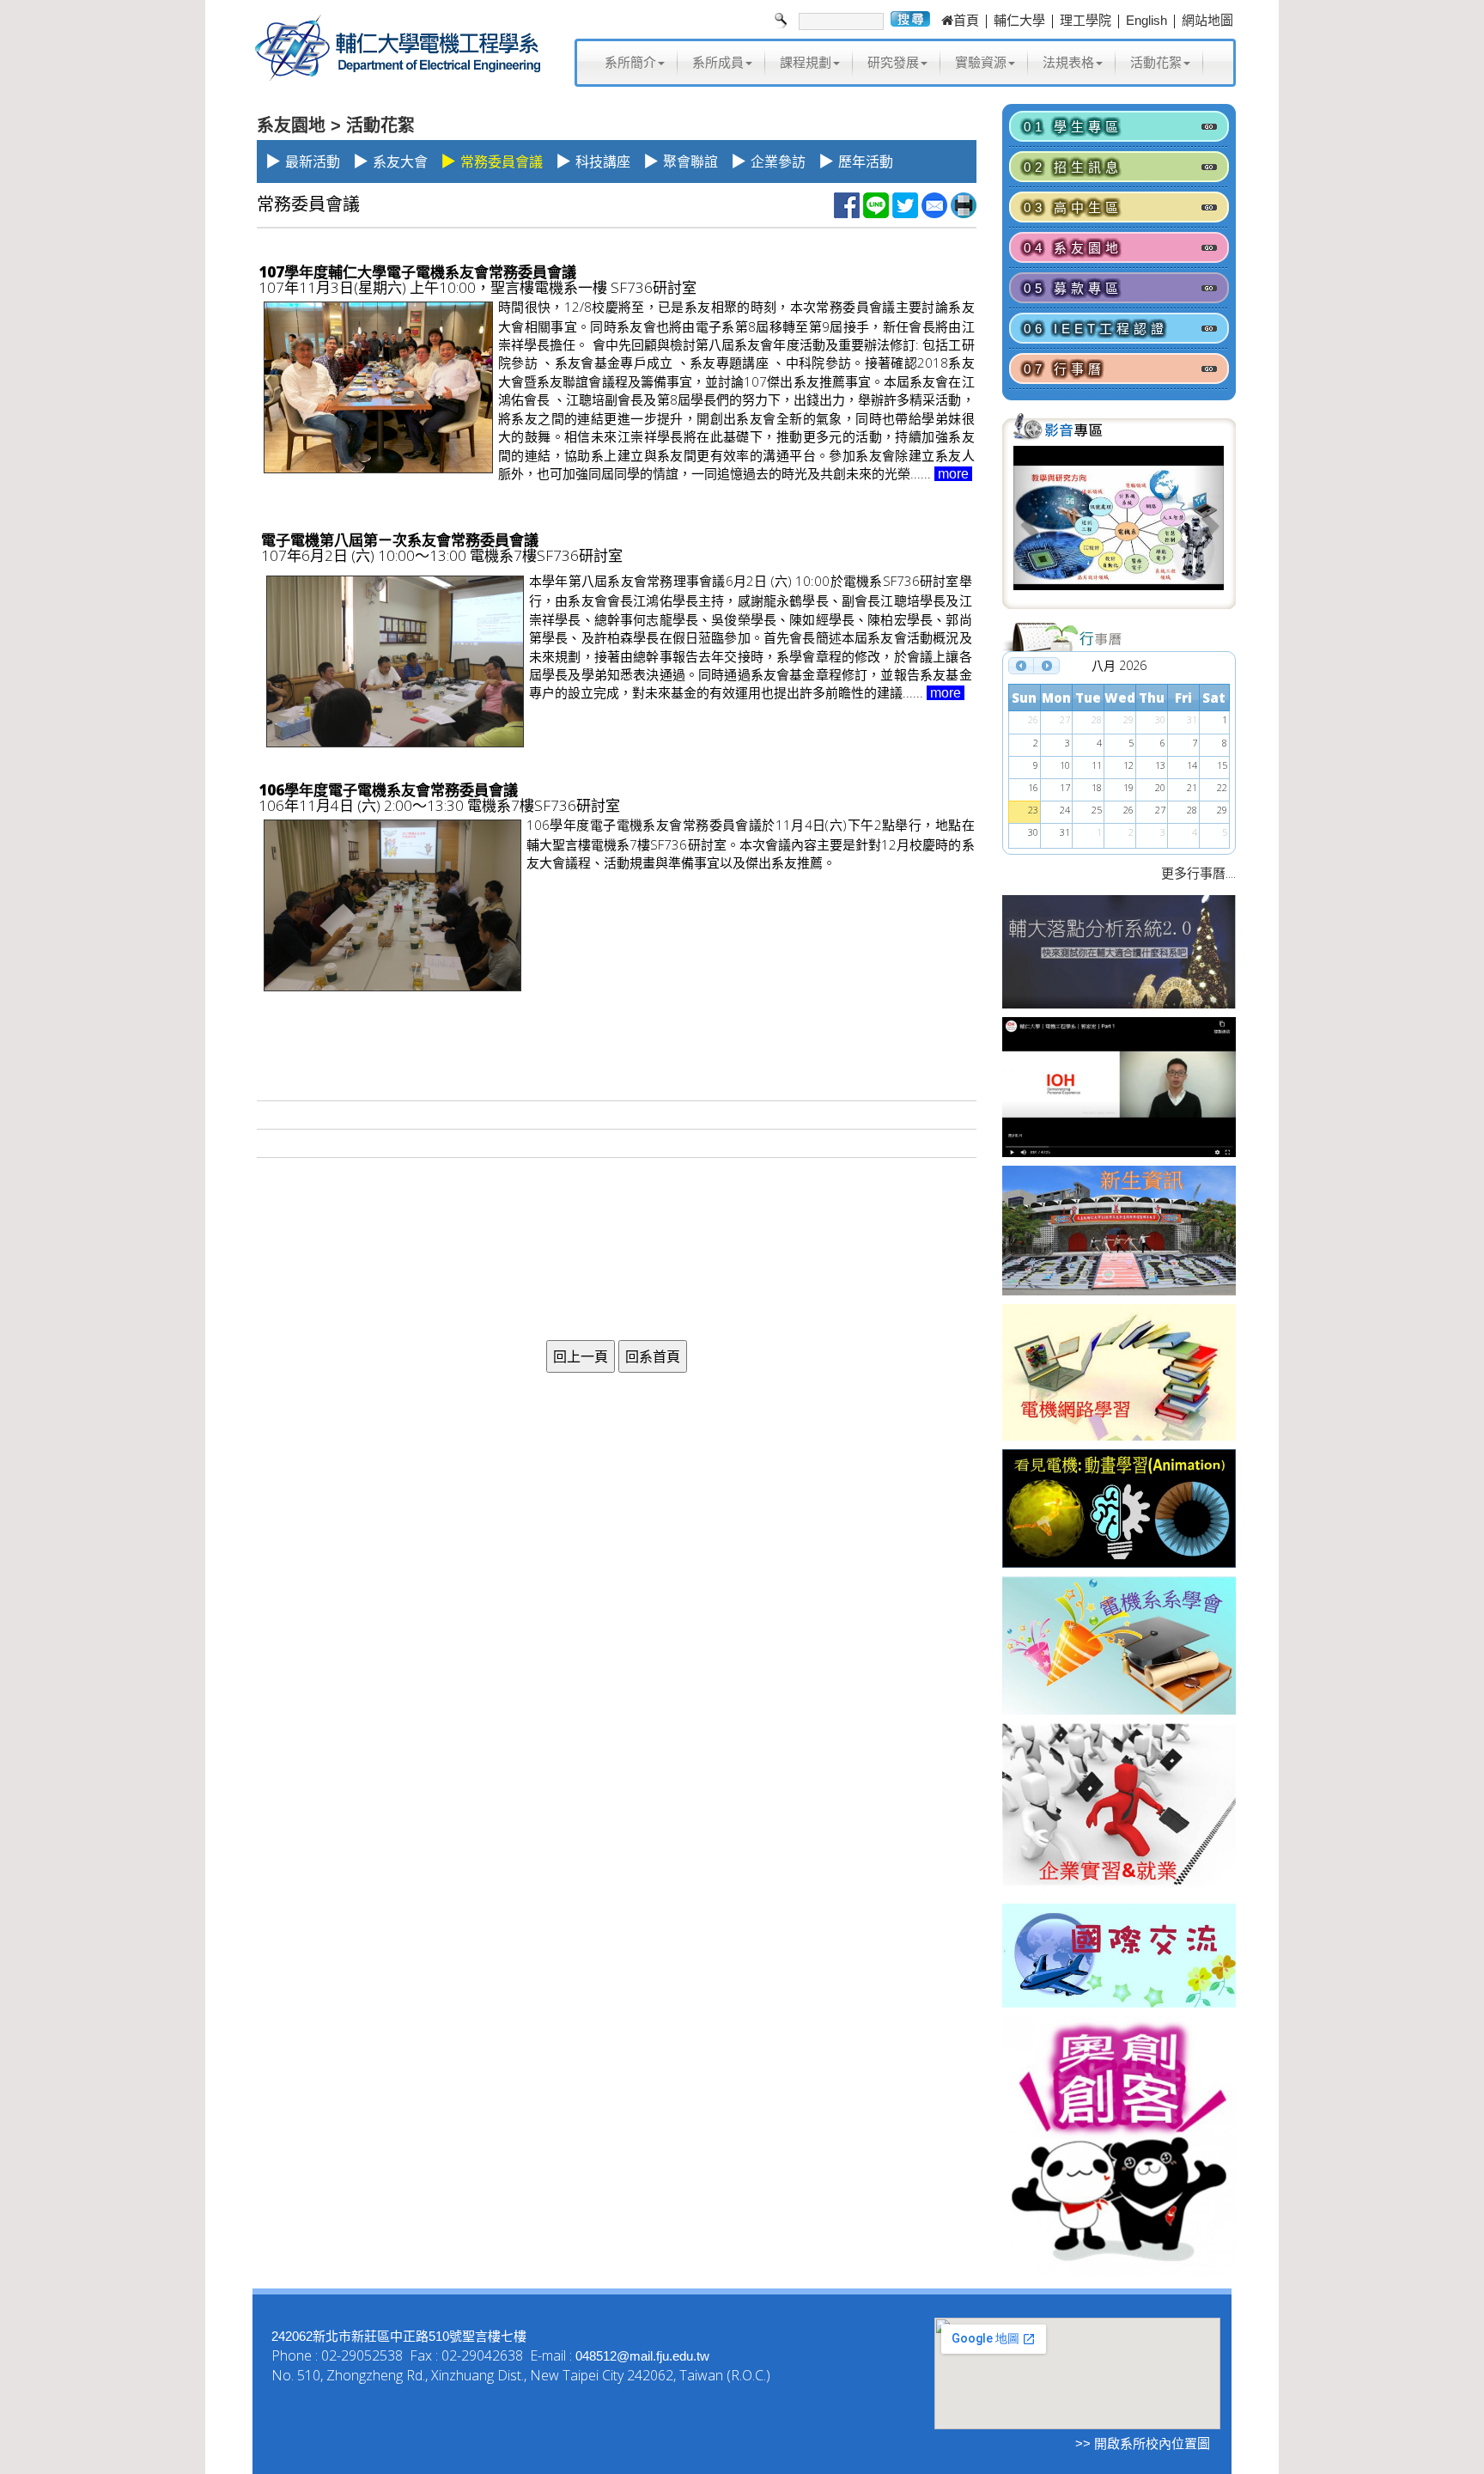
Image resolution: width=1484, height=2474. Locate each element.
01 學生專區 (1073, 127)
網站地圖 (1207, 20)
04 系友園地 (1073, 248)
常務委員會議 (502, 162)
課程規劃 (806, 62)
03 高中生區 (1073, 207)
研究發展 (893, 62)
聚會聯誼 (690, 162)
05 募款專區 (1073, 288)
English (1146, 20)
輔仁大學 (1019, 20)
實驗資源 (981, 62)
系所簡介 (630, 62)
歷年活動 (866, 162)
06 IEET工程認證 (1096, 329)
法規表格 (1068, 62)
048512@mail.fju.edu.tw (642, 2356)
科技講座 (603, 162)
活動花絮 (1156, 62)
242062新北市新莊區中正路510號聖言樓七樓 (399, 2336)
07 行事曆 (1064, 369)
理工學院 (1086, 20)
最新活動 (313, 162)
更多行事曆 (1193, 873)
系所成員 (718, 62)
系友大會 (400, 162)
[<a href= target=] (1119, 525)
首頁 (966, 20)
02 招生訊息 (1073, 167)
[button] (1029, 525)
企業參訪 (778, 162)
